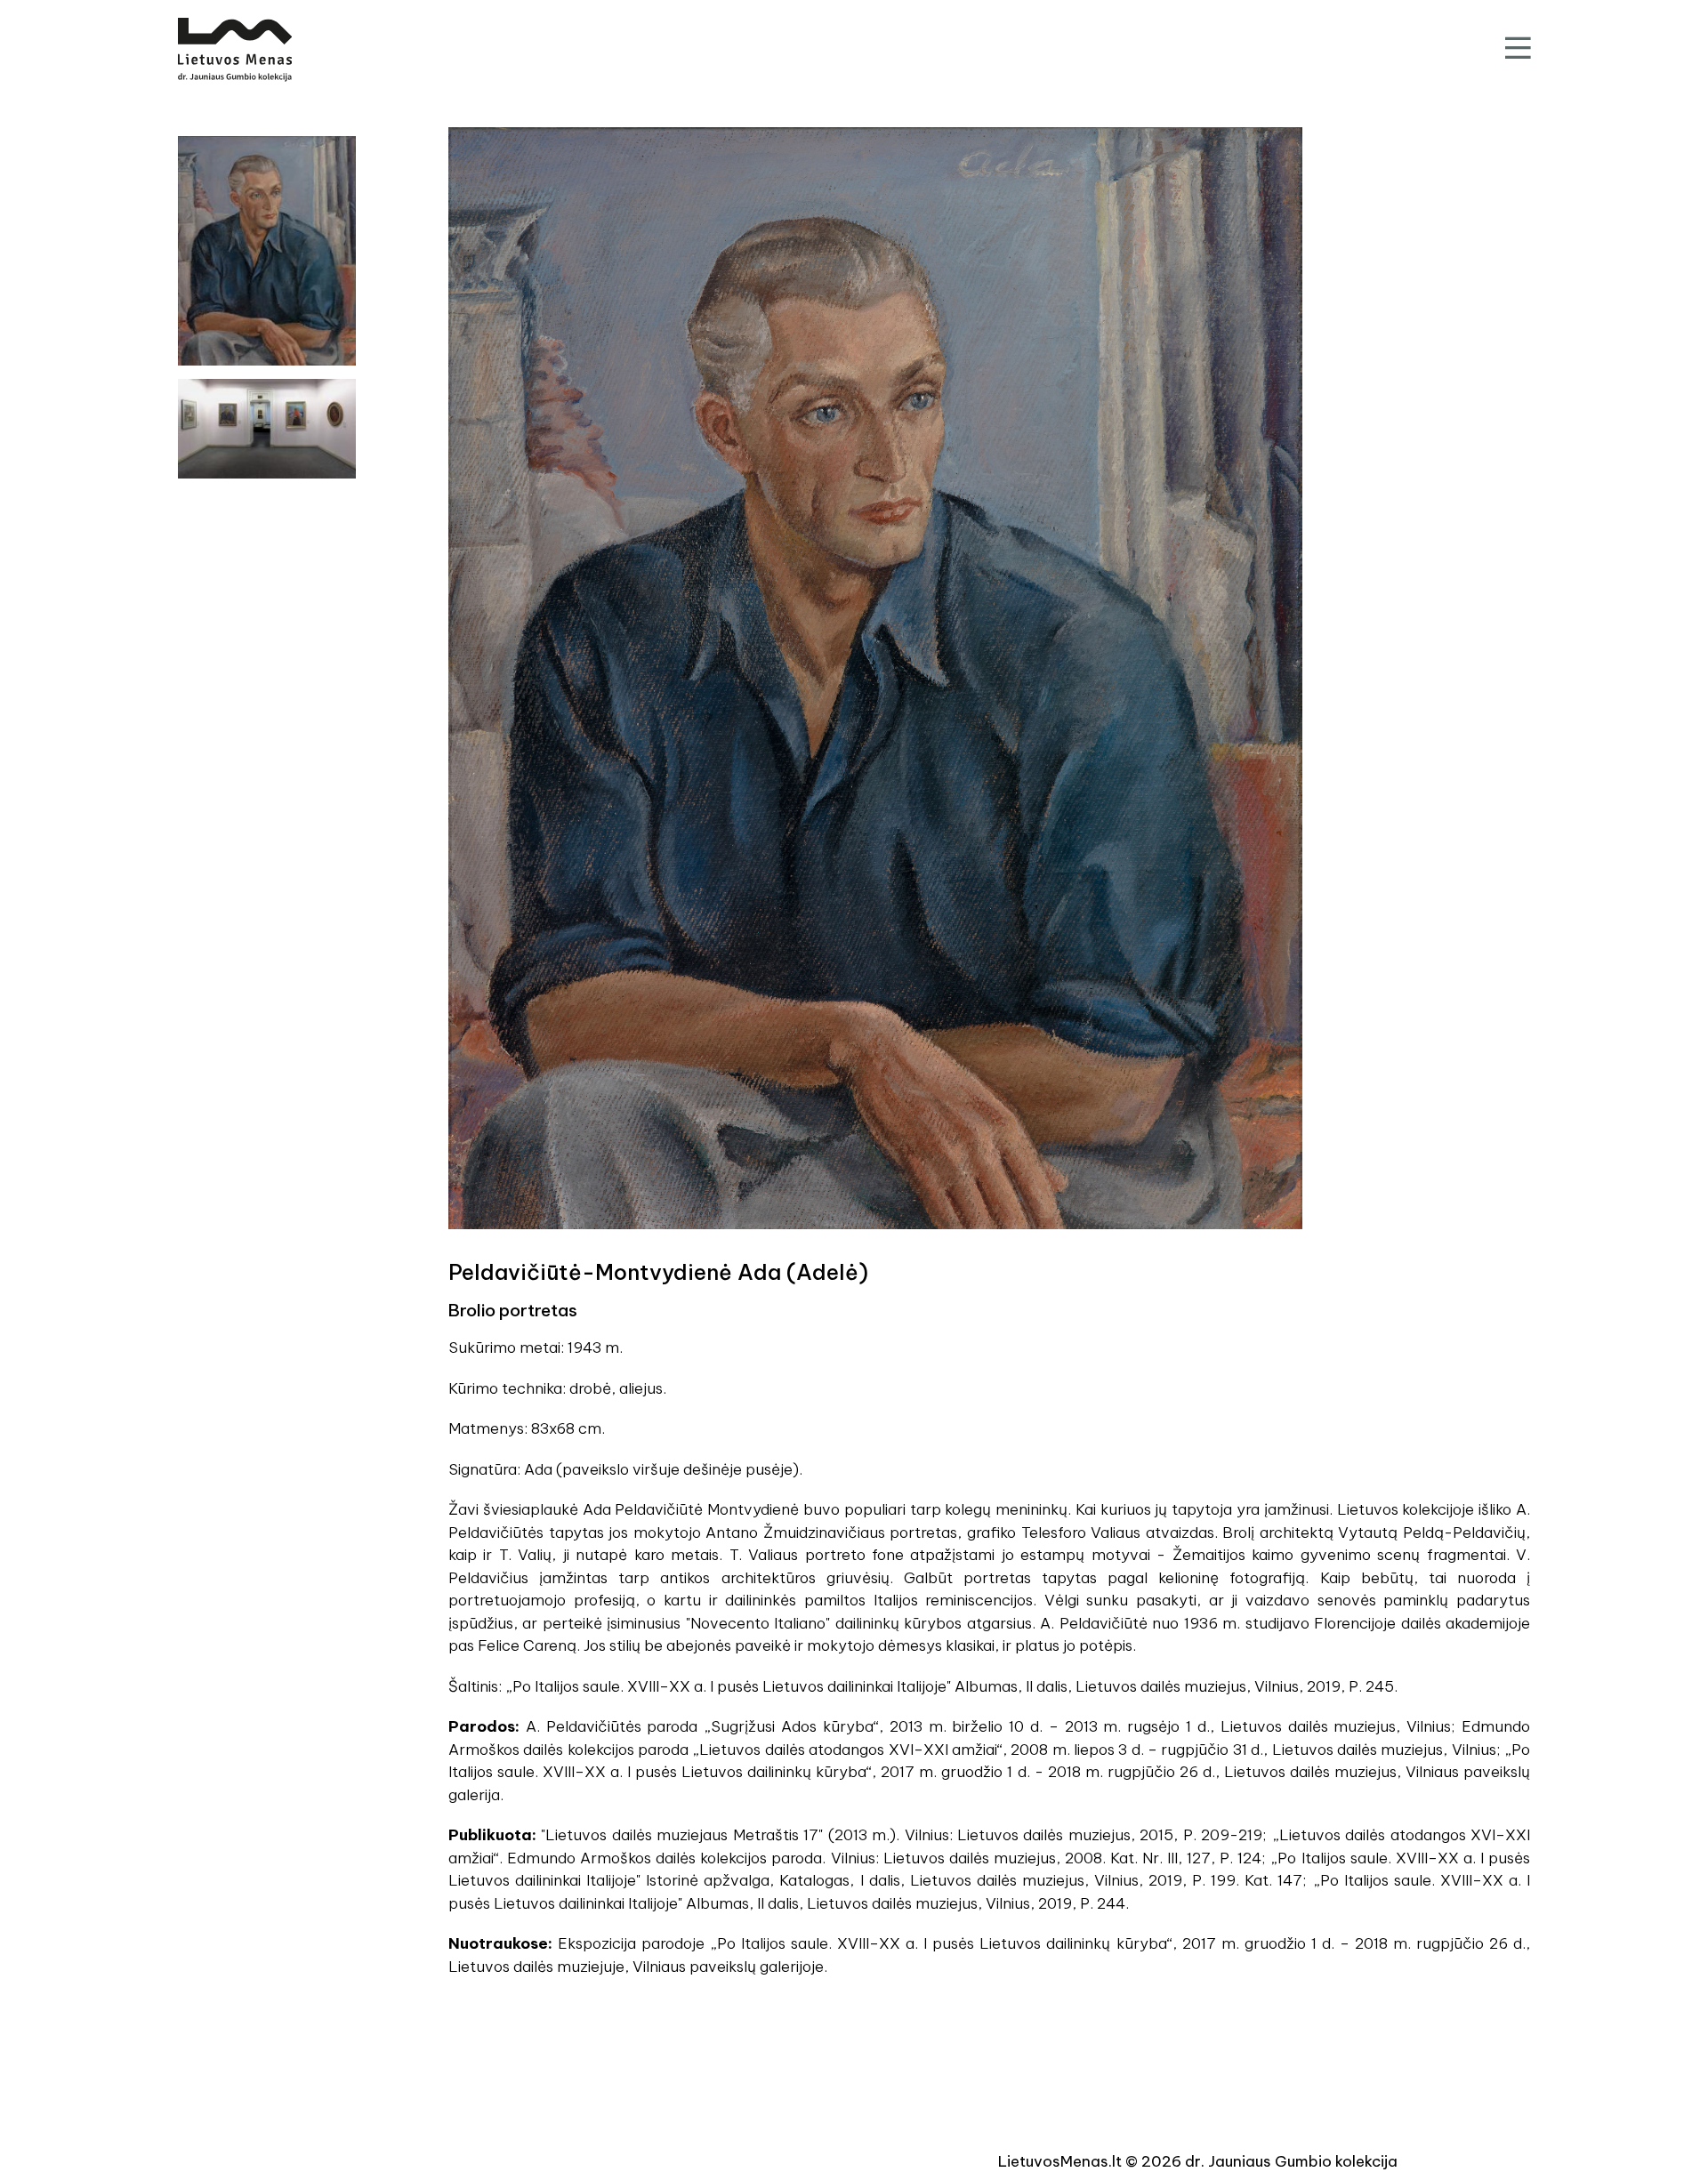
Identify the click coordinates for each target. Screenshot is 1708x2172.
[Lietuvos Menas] (235, 50)
